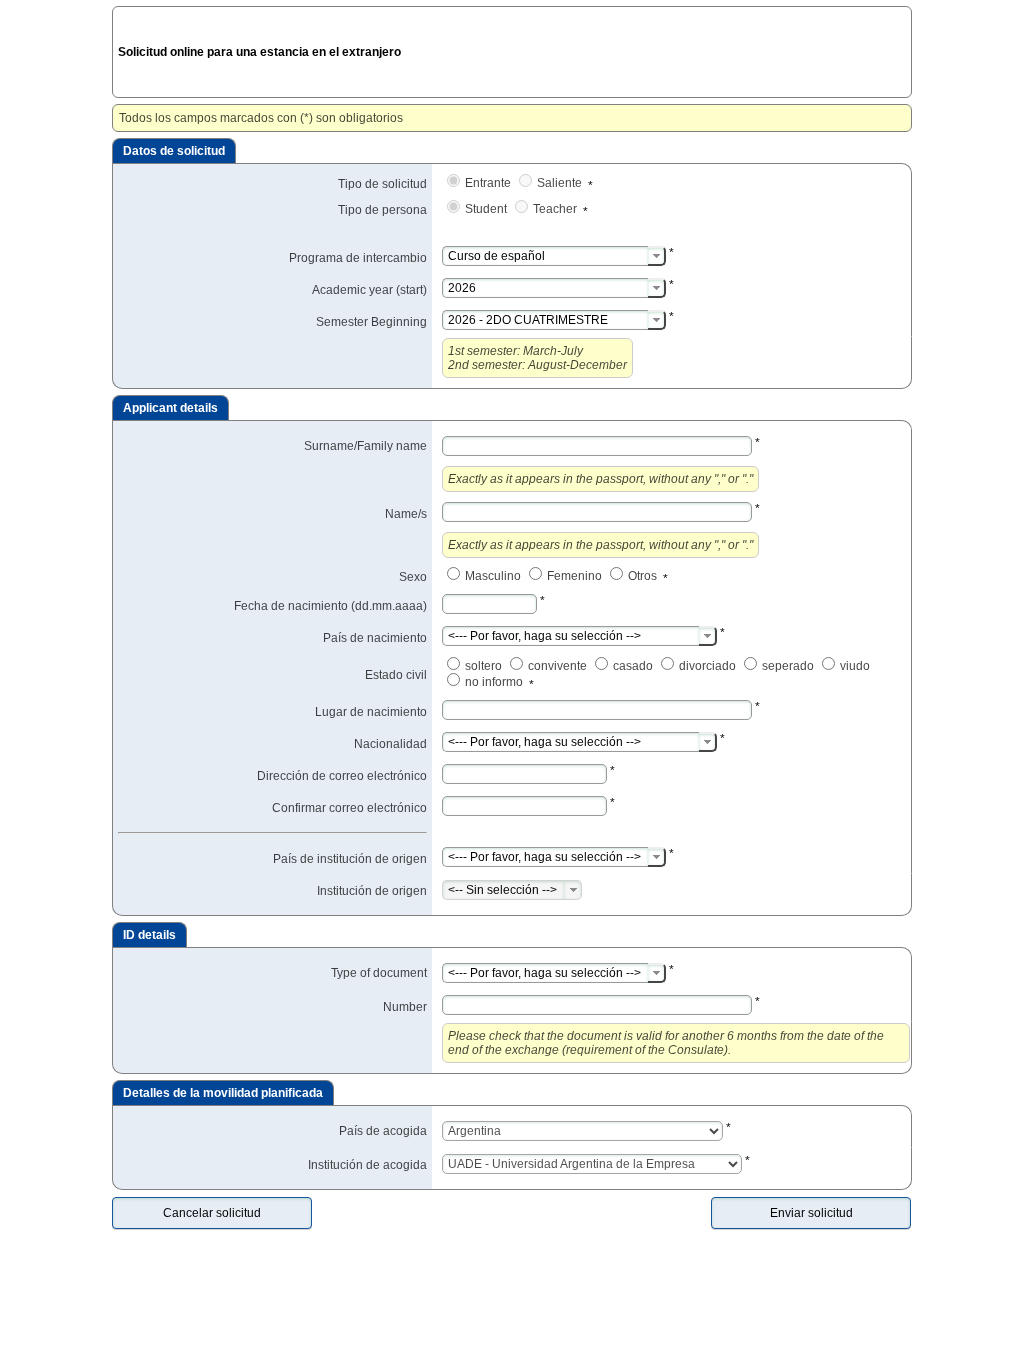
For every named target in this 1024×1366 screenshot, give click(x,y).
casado (634, 666)
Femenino (576, 576)
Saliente (561, 183)
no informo (495, 682)
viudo (856, 666)
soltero (485, 666)
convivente (559, 666)
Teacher (556, 209)
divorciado (709, 666)
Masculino (494, 576)
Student (487, 209)
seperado (789, 666)
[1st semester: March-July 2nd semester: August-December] (657, 320)
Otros (644, 576)
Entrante (489, 183)
